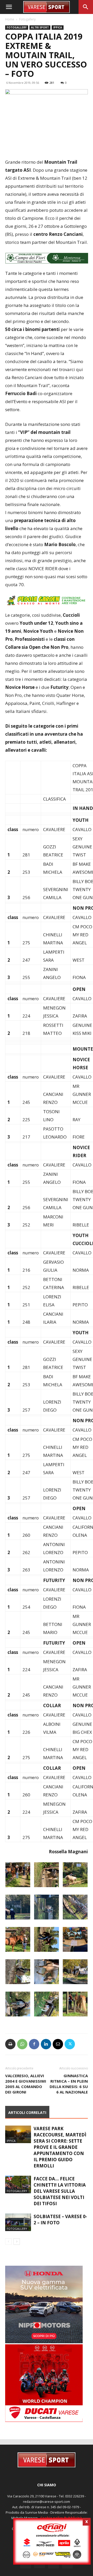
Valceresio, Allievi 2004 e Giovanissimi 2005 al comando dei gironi (26, 2091)
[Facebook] (34, 2051)
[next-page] (17, 2249)
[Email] (58, 2051)
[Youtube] (67, 2570)
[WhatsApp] (22, 2051)
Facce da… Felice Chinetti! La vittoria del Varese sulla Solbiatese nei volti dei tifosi (60, 2198)
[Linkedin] (46, 2051)
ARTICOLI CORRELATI (27, 2120)
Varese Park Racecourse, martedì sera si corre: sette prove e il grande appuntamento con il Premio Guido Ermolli (60, 2154)
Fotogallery (27, 19)
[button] (9, 7)
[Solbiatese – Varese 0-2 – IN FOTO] (18, 2230)
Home (10, 19)
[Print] (10, 2051)
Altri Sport (40, 27)
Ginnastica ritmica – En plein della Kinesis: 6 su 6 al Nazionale (69, 2091)
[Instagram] (40, 2570)
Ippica (58, 27)
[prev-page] (8, 2249)
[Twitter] (70, 2051)
